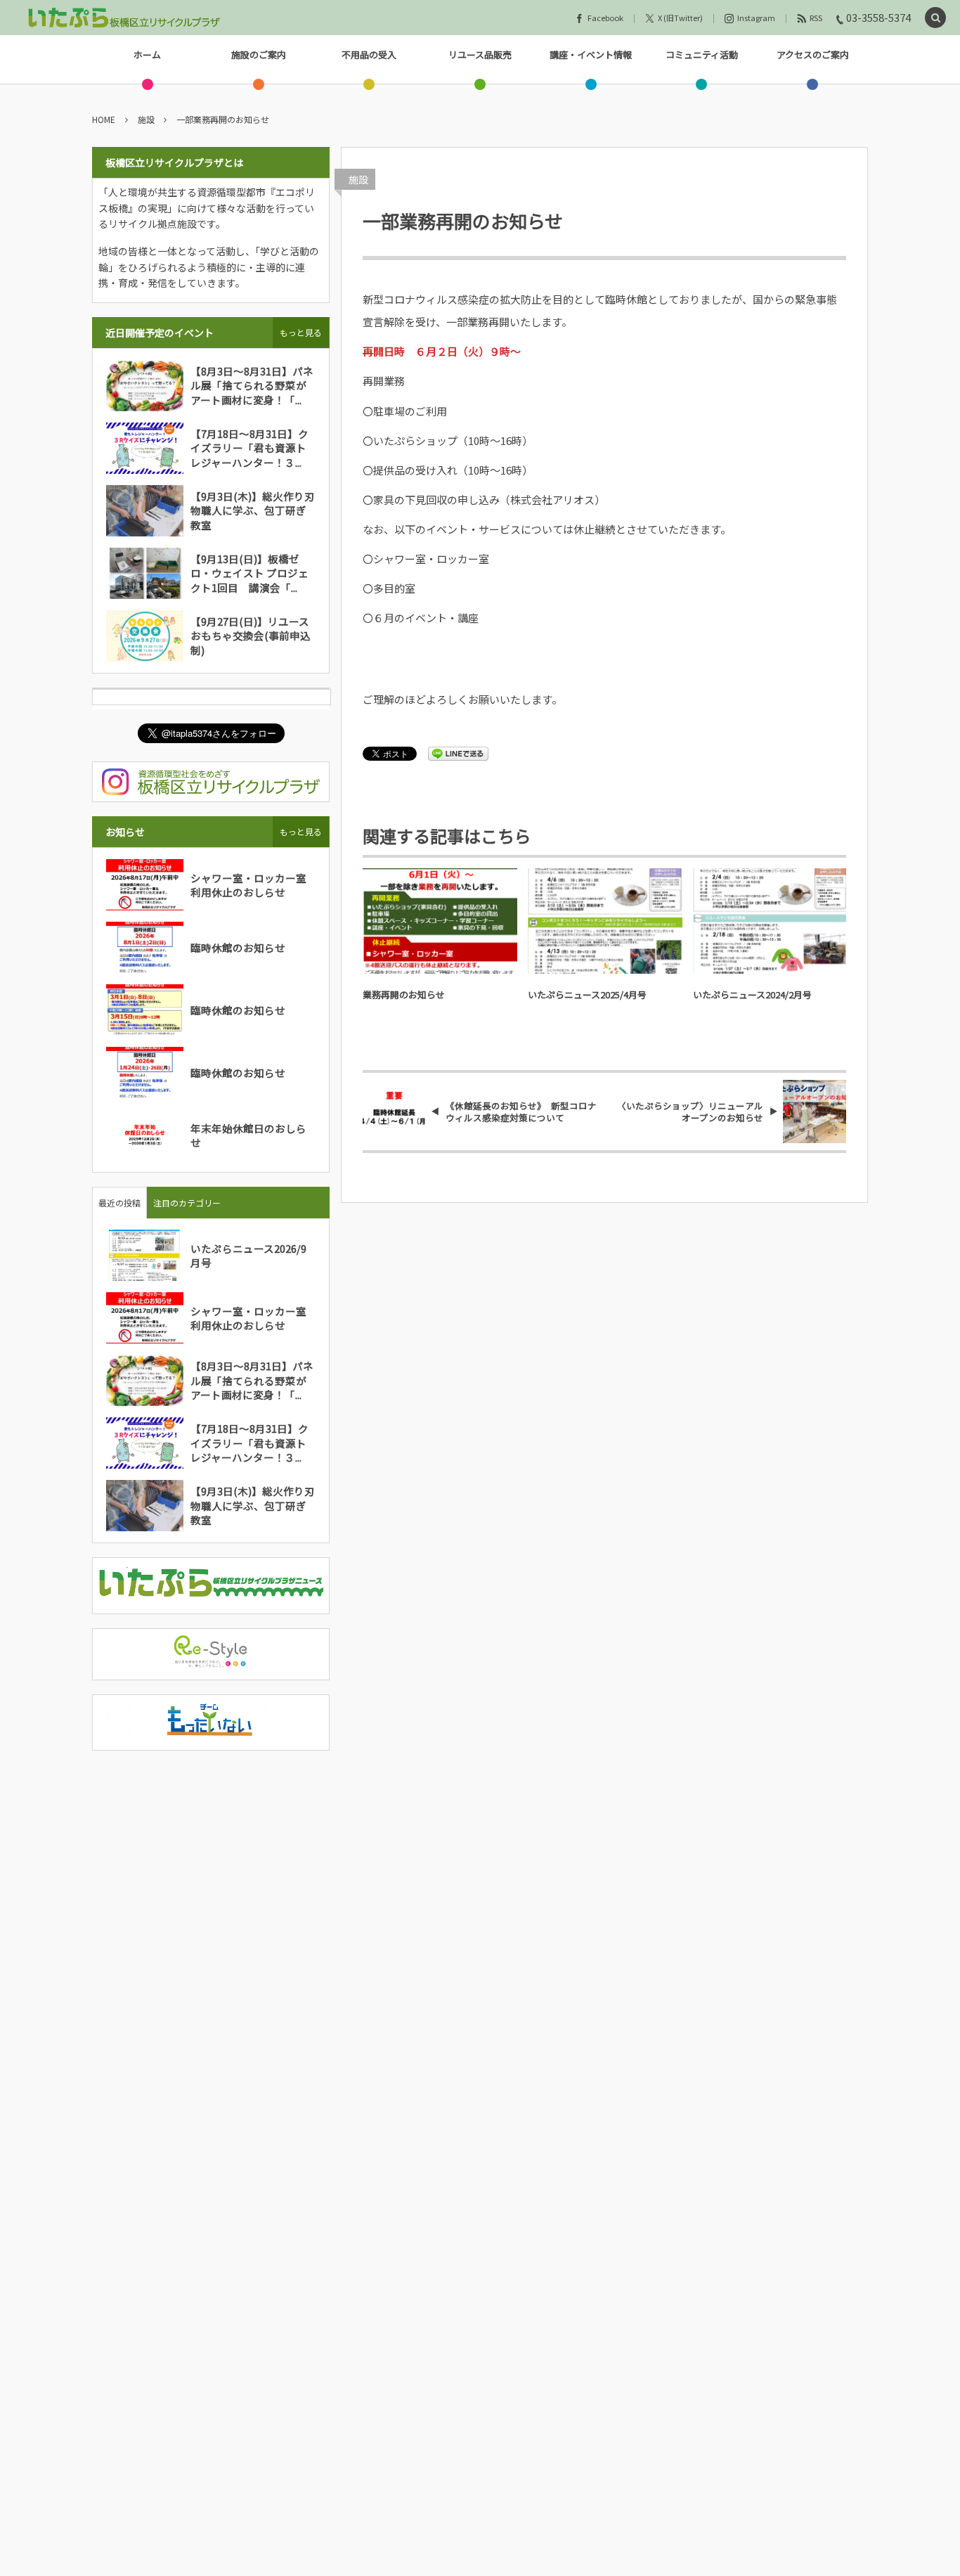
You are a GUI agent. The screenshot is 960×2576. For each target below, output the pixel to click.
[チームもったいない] (211, 1730)
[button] (935, 18)
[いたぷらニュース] (211, 1593)
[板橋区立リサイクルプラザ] (124, 18)
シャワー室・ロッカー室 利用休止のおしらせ (254, 885)
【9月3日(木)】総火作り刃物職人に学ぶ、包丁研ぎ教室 (253, 510)
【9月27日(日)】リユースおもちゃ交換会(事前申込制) (251, 636)
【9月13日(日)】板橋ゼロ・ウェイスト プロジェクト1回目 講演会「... (249, 573)
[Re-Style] (211, 1660)
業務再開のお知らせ (404, 994)
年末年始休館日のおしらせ (248, 1135)
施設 (358, 179)
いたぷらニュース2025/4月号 (587, 994)
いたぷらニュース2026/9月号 (248, 1255)
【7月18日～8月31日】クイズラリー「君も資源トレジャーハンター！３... (249, 448)
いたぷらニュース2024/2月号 (752, 994)
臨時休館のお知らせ (238, 947)
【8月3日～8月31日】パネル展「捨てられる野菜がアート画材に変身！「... (252, 385)
